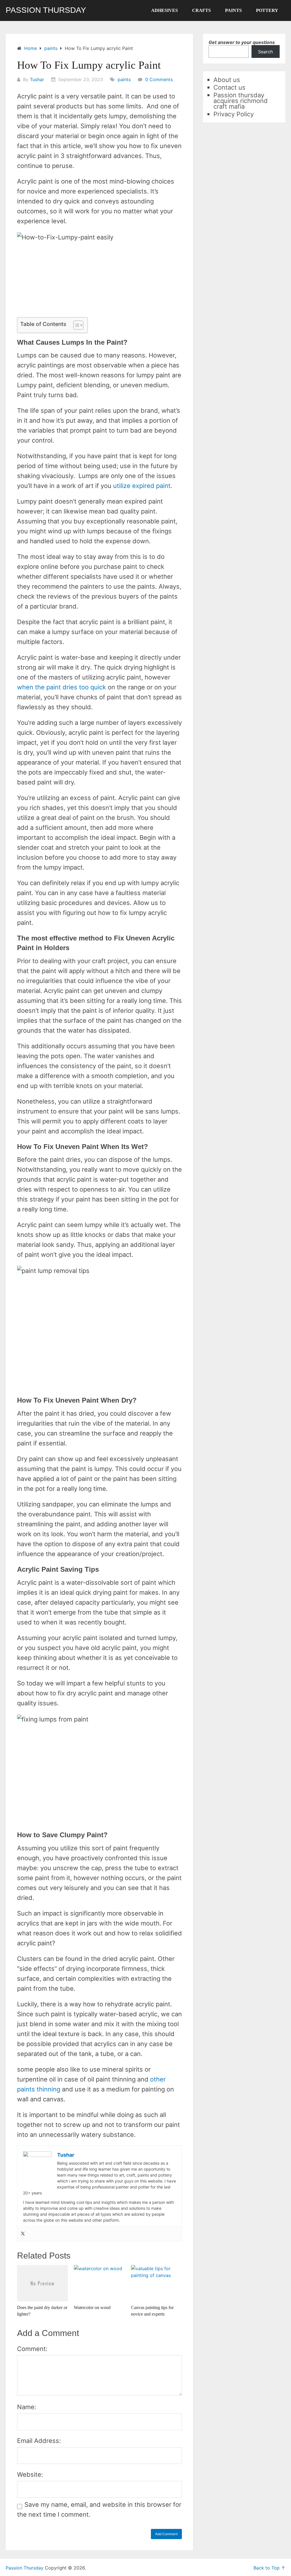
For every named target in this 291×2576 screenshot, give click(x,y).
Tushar (37, 79)
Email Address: (39, 2441)
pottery (267, 10)
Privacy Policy (234, 114)
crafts (201, 10)
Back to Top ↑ (269, 2568)
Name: (27, 2407)
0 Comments (159, 79)
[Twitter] (23, 2234)
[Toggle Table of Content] (75, 325)
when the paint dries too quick (62, 687)
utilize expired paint (142, 486)
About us (227, 80)
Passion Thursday (46, 10)
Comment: (32, 2349)
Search (265, 52)
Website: (30, 2474)
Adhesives (165, 10)
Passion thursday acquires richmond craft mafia (241, 101)
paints (233, 10)
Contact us (229, 87)
